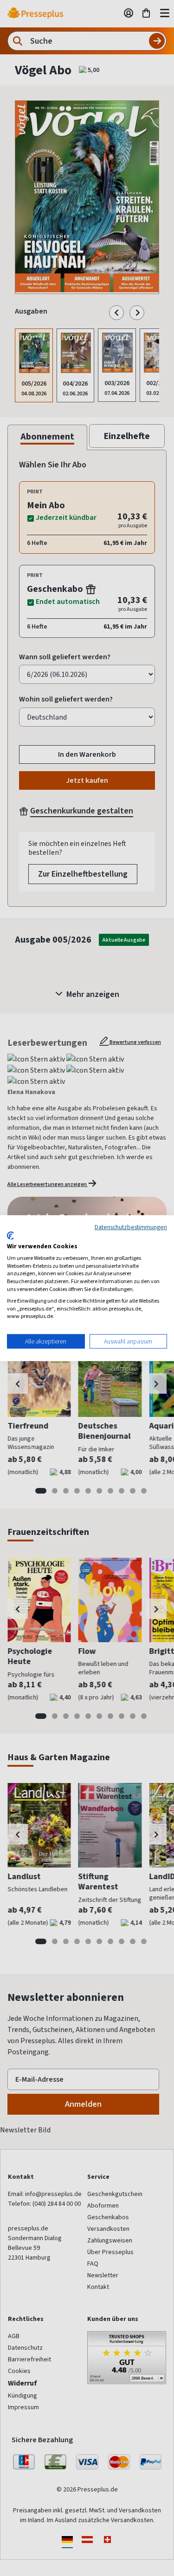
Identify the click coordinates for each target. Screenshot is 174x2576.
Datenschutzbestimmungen (131, 1226)
